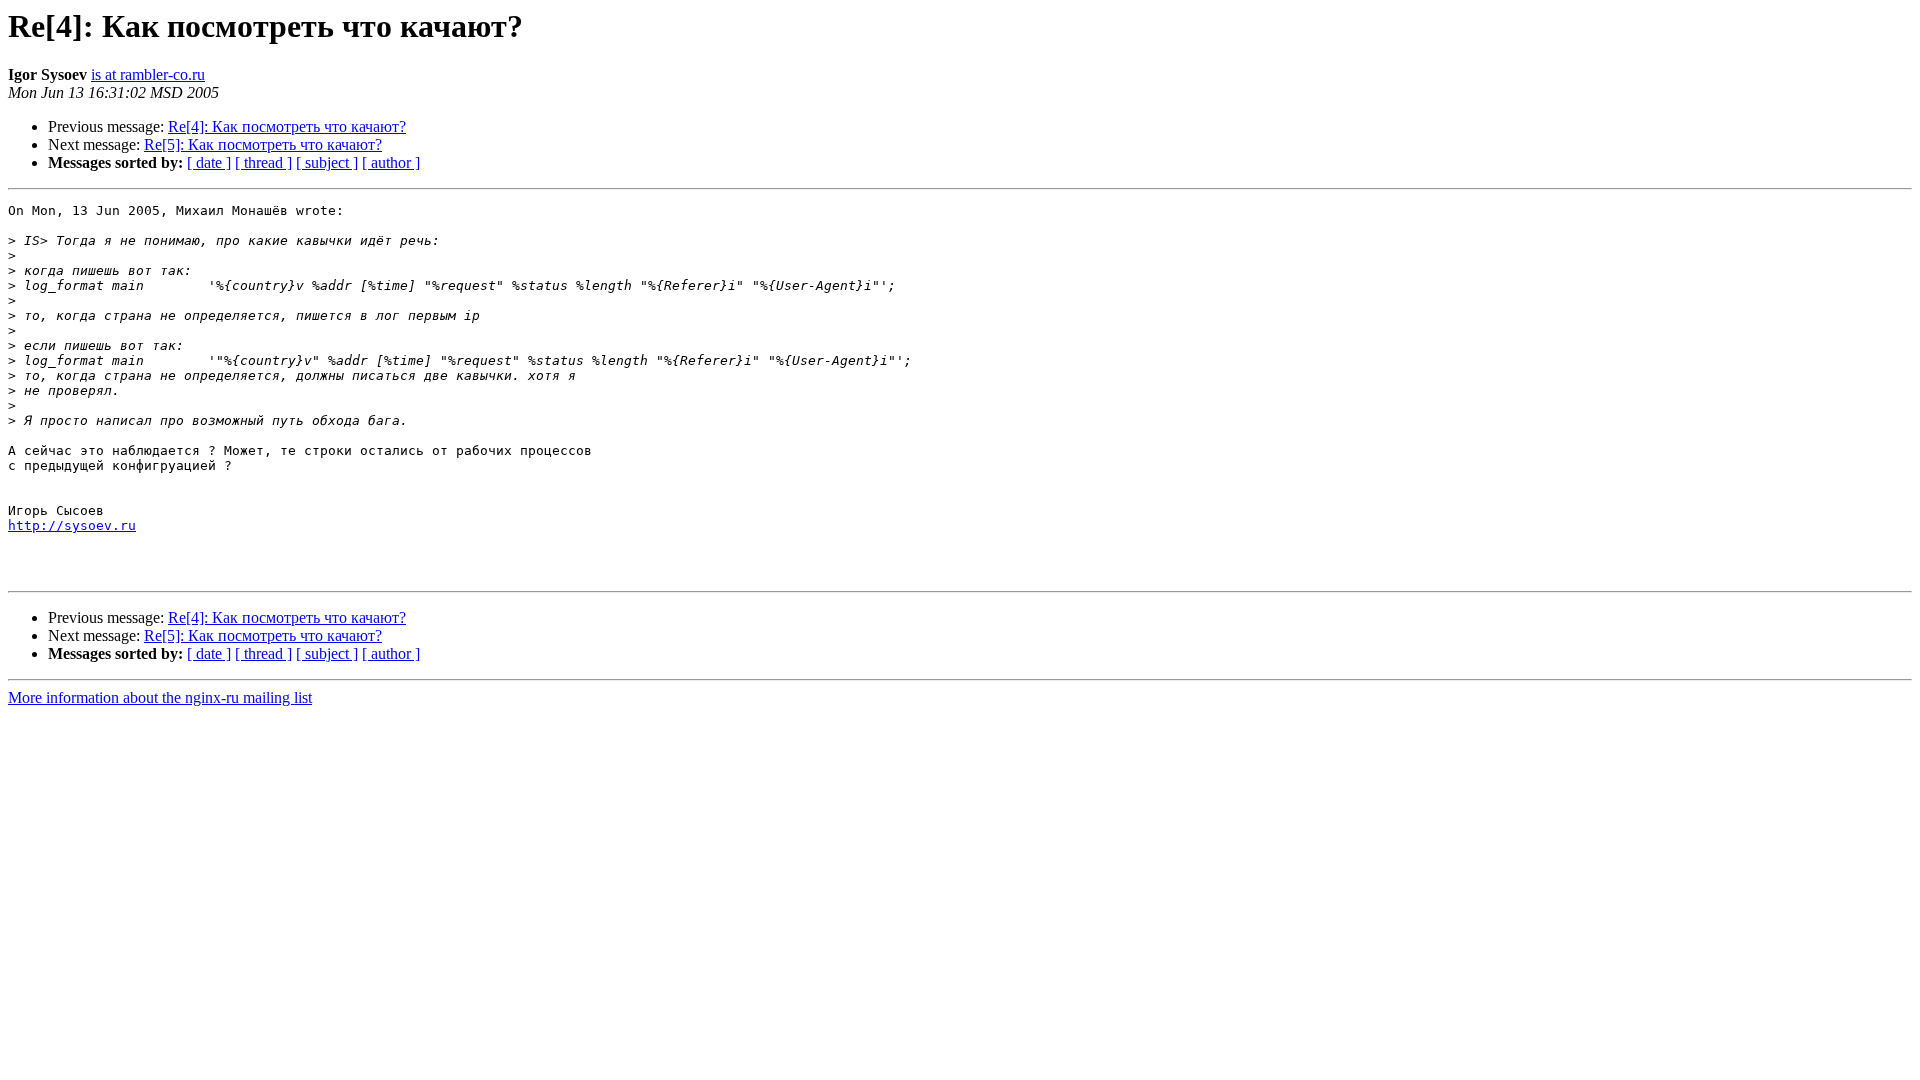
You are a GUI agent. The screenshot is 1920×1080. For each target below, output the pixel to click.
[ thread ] (263, 162)
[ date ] (209, 162)
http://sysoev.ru (72, 525)
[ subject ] (327, 162)
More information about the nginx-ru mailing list (160, 697)
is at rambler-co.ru (148, 74)
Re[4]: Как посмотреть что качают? (287, 126)
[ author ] (391, 162)
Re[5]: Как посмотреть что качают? (263, 144)
